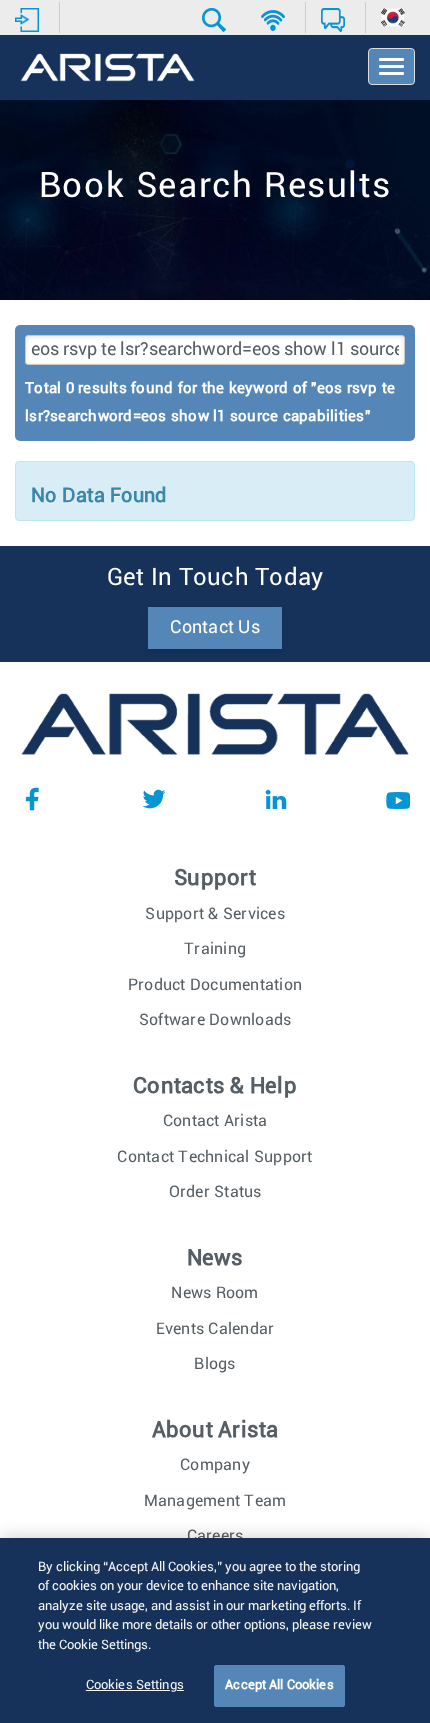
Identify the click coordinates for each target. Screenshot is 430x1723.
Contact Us (215, 628)
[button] (216, 20)
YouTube (398, 799)
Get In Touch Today (215, 578)
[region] (215, 1630)
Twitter (154, 799)
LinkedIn (276, 799)
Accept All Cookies (279, 1685)
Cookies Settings (135, 1685)
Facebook (32, 799)
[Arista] (107, 69)
